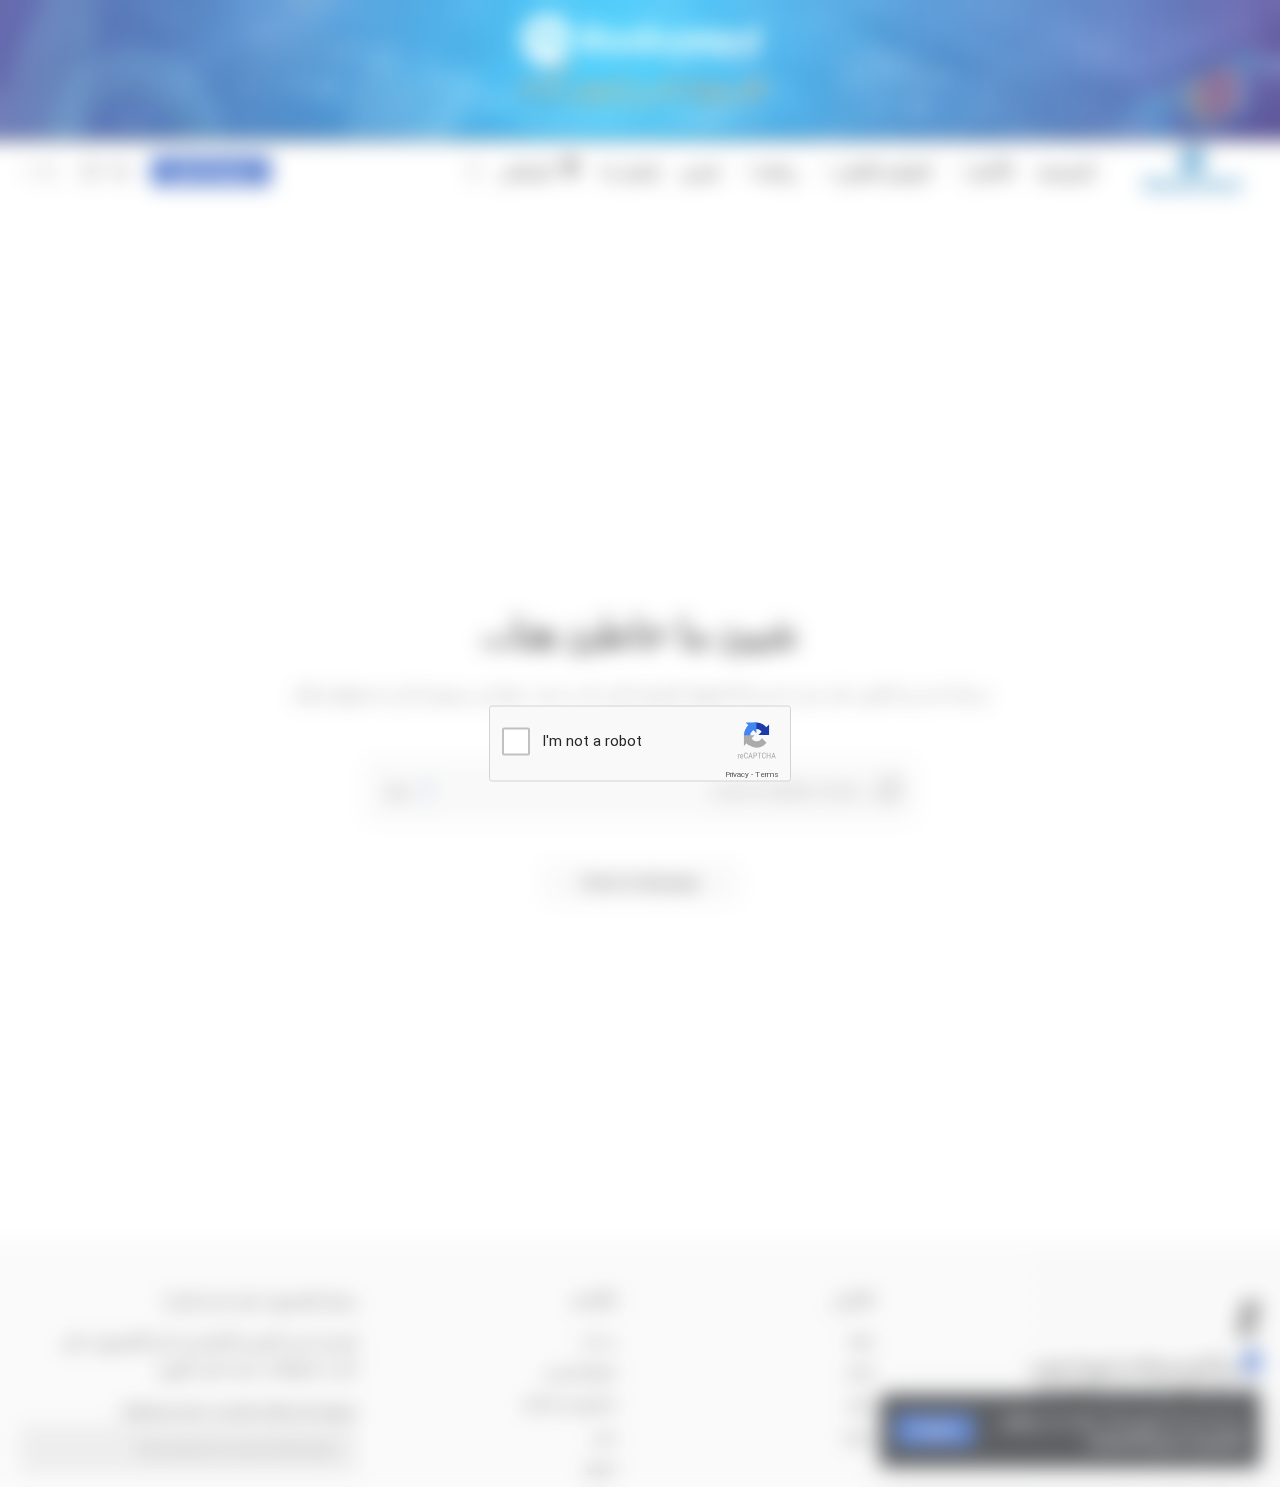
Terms (767, 774)
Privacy (737, 774)
